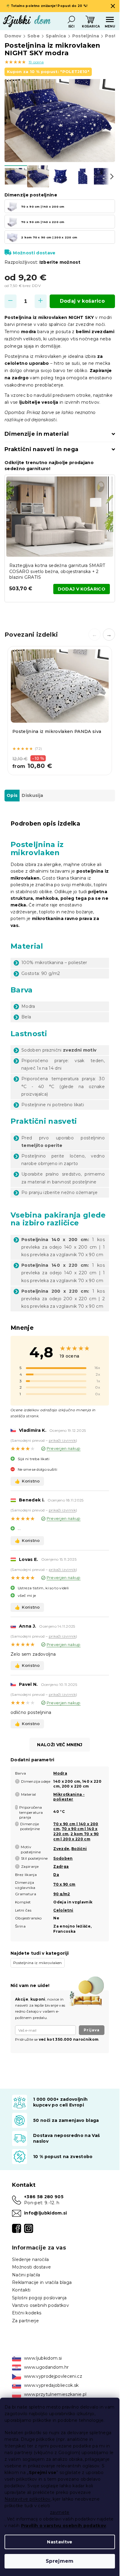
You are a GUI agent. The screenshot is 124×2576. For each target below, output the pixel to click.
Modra (60, 1773)
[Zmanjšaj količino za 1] (11, 301)
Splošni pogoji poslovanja (39, 2298)
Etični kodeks (27, 2313)
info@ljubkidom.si (46, 2213)
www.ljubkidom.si (43, 2358)
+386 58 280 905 (44, 2197)
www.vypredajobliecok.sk (51, 2385)
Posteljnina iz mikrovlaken (38, 1963)
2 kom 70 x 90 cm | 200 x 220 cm (76, 1836)
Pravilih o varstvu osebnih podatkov (64, 2526)
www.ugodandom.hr (46, 2367)
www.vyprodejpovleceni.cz (53, 2376)
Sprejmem (60, 2561)
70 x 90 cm (64, 1884)
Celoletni (63, 1910)
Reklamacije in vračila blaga (42, 2282)
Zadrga (61, 1866)
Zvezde (61, 1849)
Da (56, 1875)
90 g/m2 (62, 1894)
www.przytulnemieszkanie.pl (55, 2394)
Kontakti (21, 2290)
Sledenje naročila (31, 2259)
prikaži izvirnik (62, 1440)
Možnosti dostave (34, 253)
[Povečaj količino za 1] (41, 301)
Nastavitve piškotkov (28, 2499)
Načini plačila (26, 2275)
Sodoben (63, 1858)
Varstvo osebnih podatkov (40, 2305)
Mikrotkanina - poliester (69, 1797)
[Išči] (71, 20)
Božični (79, 1849)
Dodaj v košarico (82, 301)
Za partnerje (25, 2321)
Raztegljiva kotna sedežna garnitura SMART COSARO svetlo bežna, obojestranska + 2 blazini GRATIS (57, 571)
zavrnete (60, 2512)
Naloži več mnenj (60, 1745)
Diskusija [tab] (32, 795)
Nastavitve (60, 2542)
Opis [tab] (12, 795)
